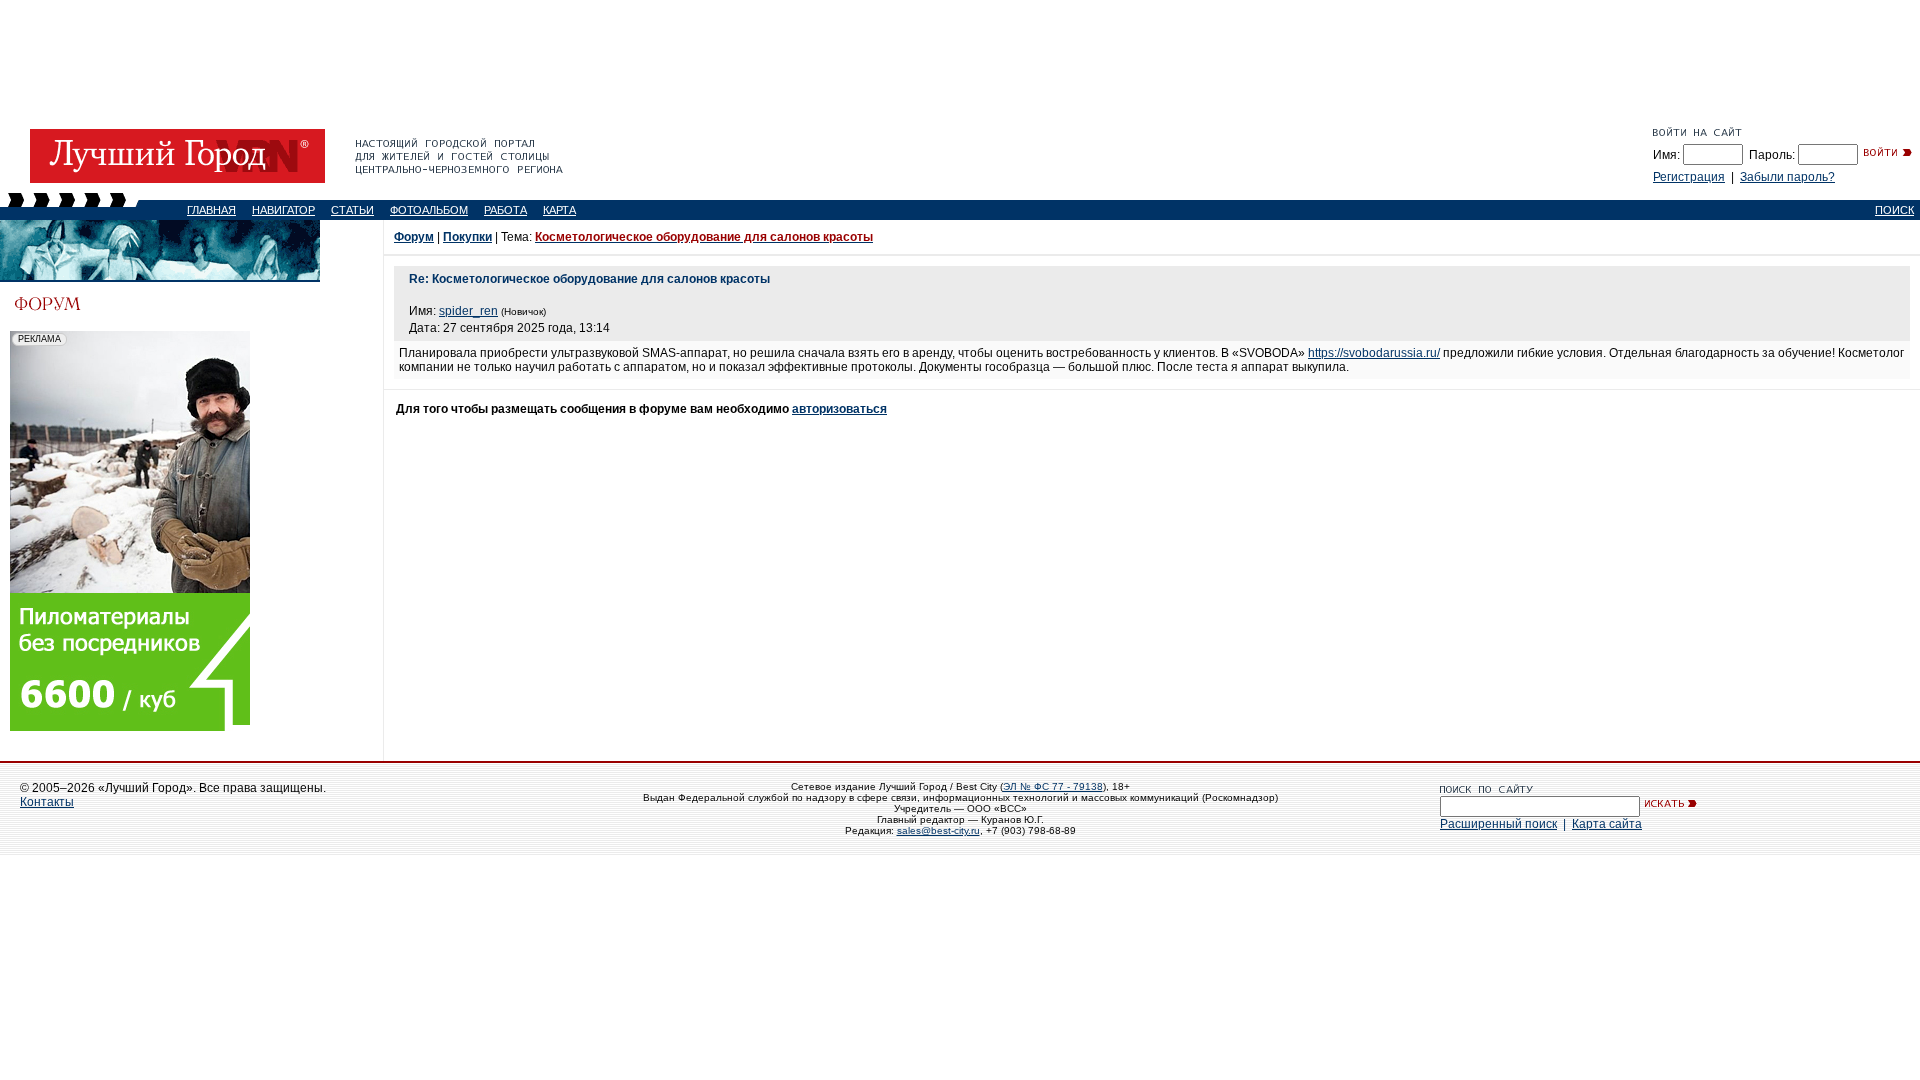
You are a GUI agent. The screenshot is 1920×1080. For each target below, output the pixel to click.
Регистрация (1689, 177)
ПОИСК (1894, 210)
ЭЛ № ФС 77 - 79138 (1053, 786)
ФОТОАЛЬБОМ (429, 210)
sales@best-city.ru (938, 830)
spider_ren (468, 311)
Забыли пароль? (1787, 177)
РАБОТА (505, 210)
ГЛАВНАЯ (211, 210)
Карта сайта (1607, 824)
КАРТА (559, 210)
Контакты (47, 802)
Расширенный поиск (1498, 824)
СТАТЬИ (352, 210)
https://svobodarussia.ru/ (1374, 353)
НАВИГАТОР (283, 210)
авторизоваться (839, 409)
